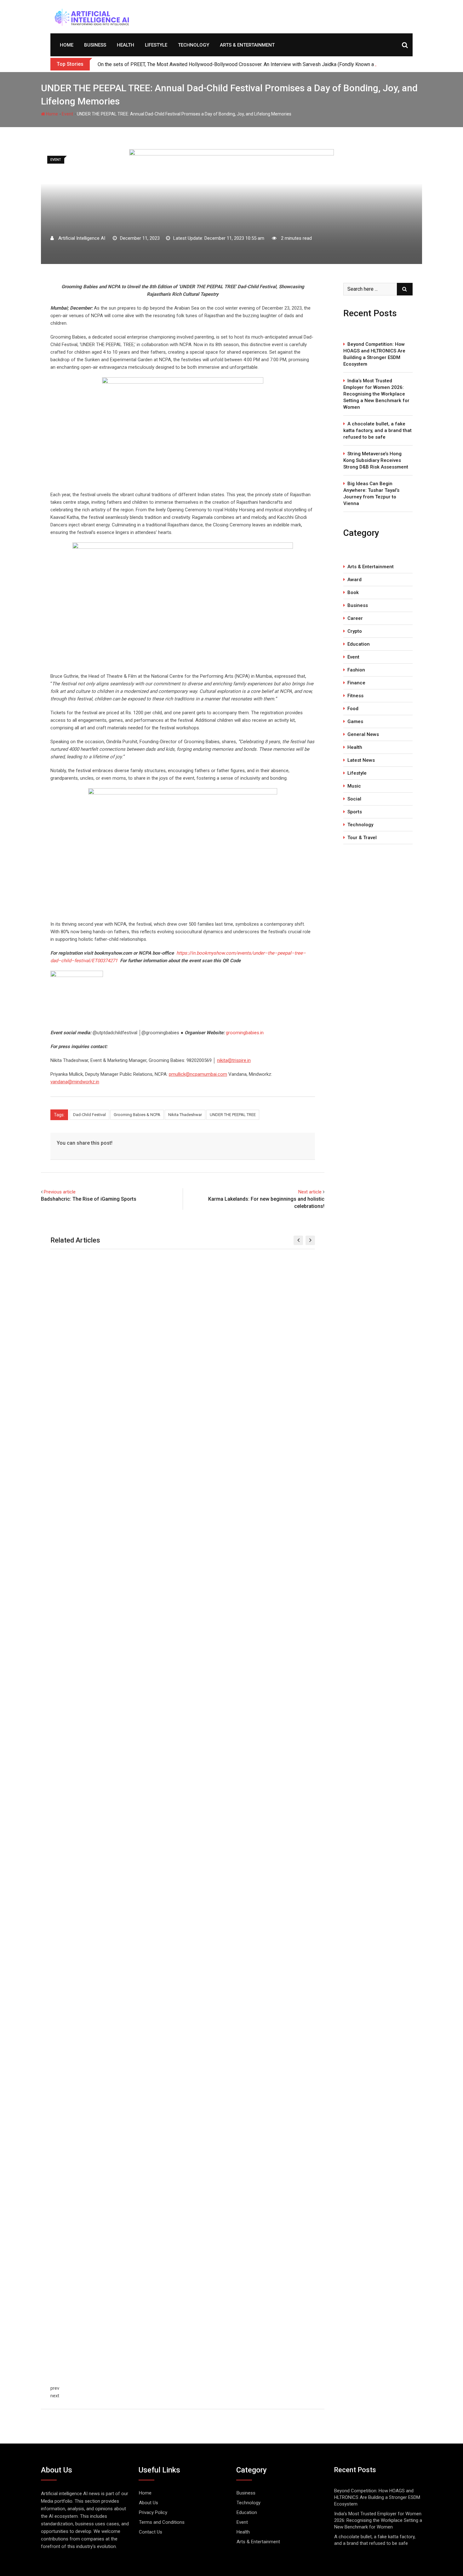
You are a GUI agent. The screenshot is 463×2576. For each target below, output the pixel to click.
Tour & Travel (362, 838)
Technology (194, 45)
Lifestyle (156, 45)
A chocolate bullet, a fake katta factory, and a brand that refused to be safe (377, 430)
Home (67, 45)
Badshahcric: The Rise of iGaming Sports (89, 1199)
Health (126, 45)
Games (355, 721)
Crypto (355, 631)
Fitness (355, 696)
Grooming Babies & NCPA (137, 1115)
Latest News (361, 760)
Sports (355, 812)
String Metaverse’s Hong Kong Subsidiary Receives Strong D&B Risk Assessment (376, 460)
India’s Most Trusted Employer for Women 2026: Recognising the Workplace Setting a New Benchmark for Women (376, 394)
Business (95, 45)
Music (354, 786)
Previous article (60, 1192)
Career (355, 618)
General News (363, 734)
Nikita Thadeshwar (185, 1115)
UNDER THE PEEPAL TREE (233, 1115)
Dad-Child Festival (89, 1115)
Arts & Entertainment (247, 45)
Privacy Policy (153, 2512)
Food (353, 709)
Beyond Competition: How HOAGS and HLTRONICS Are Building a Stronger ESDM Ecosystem (374, 354)
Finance (356, 683)
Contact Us (151, 2532)
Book (353, 592)
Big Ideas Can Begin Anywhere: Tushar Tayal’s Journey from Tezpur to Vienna (371, 494)
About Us (149, 2503)
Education (359, 644)
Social (354, 799)
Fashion (356, 670)
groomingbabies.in (245, 1033)
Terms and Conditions (162, 2522)
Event (67, 114)
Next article (310, 1192)
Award (354, 580)
